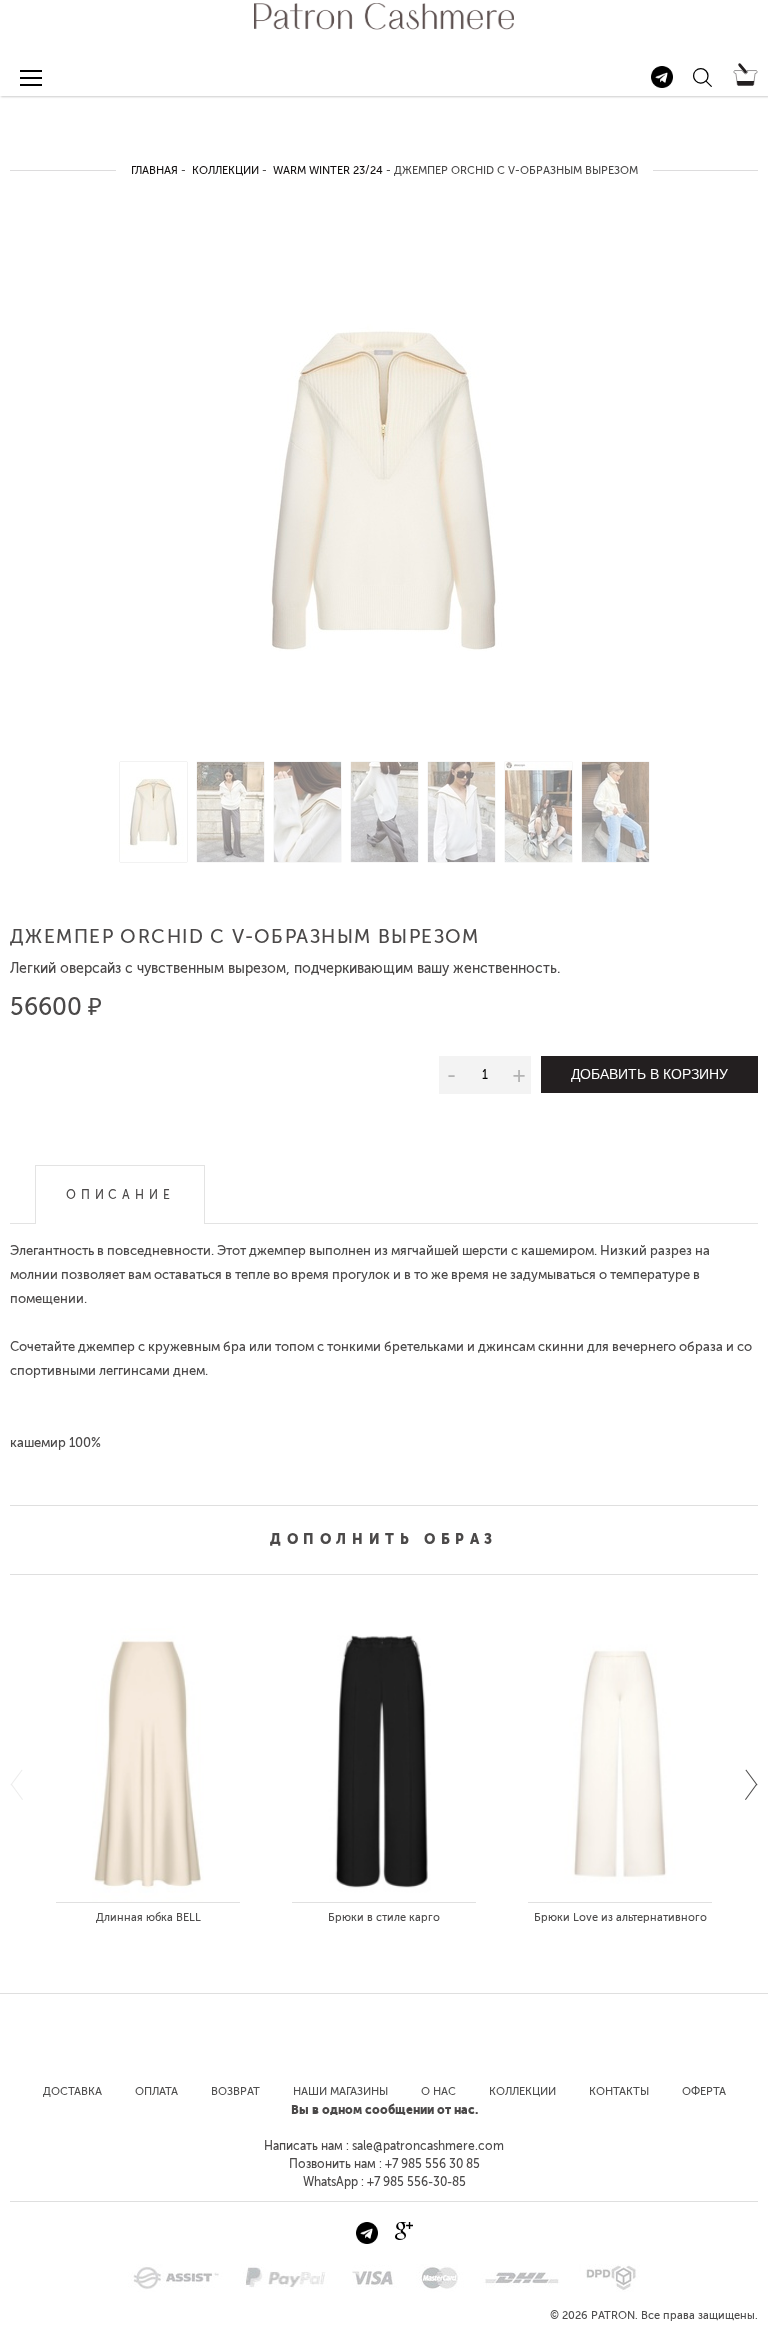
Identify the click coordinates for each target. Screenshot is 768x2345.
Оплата (156, 2091)
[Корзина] (745, 82)
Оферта (704, 2091)
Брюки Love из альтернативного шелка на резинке (620, 1921)
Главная (154, 170)
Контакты (619, 2091)
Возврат (235, 2091)
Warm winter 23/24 (328, 170)
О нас (438, 2091)
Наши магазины (340, 2091)
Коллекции (225, 170)
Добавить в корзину (649, 1074)
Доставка (72, 2091)
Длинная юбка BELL (148, 1917)
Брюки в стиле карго (384, 1917)
